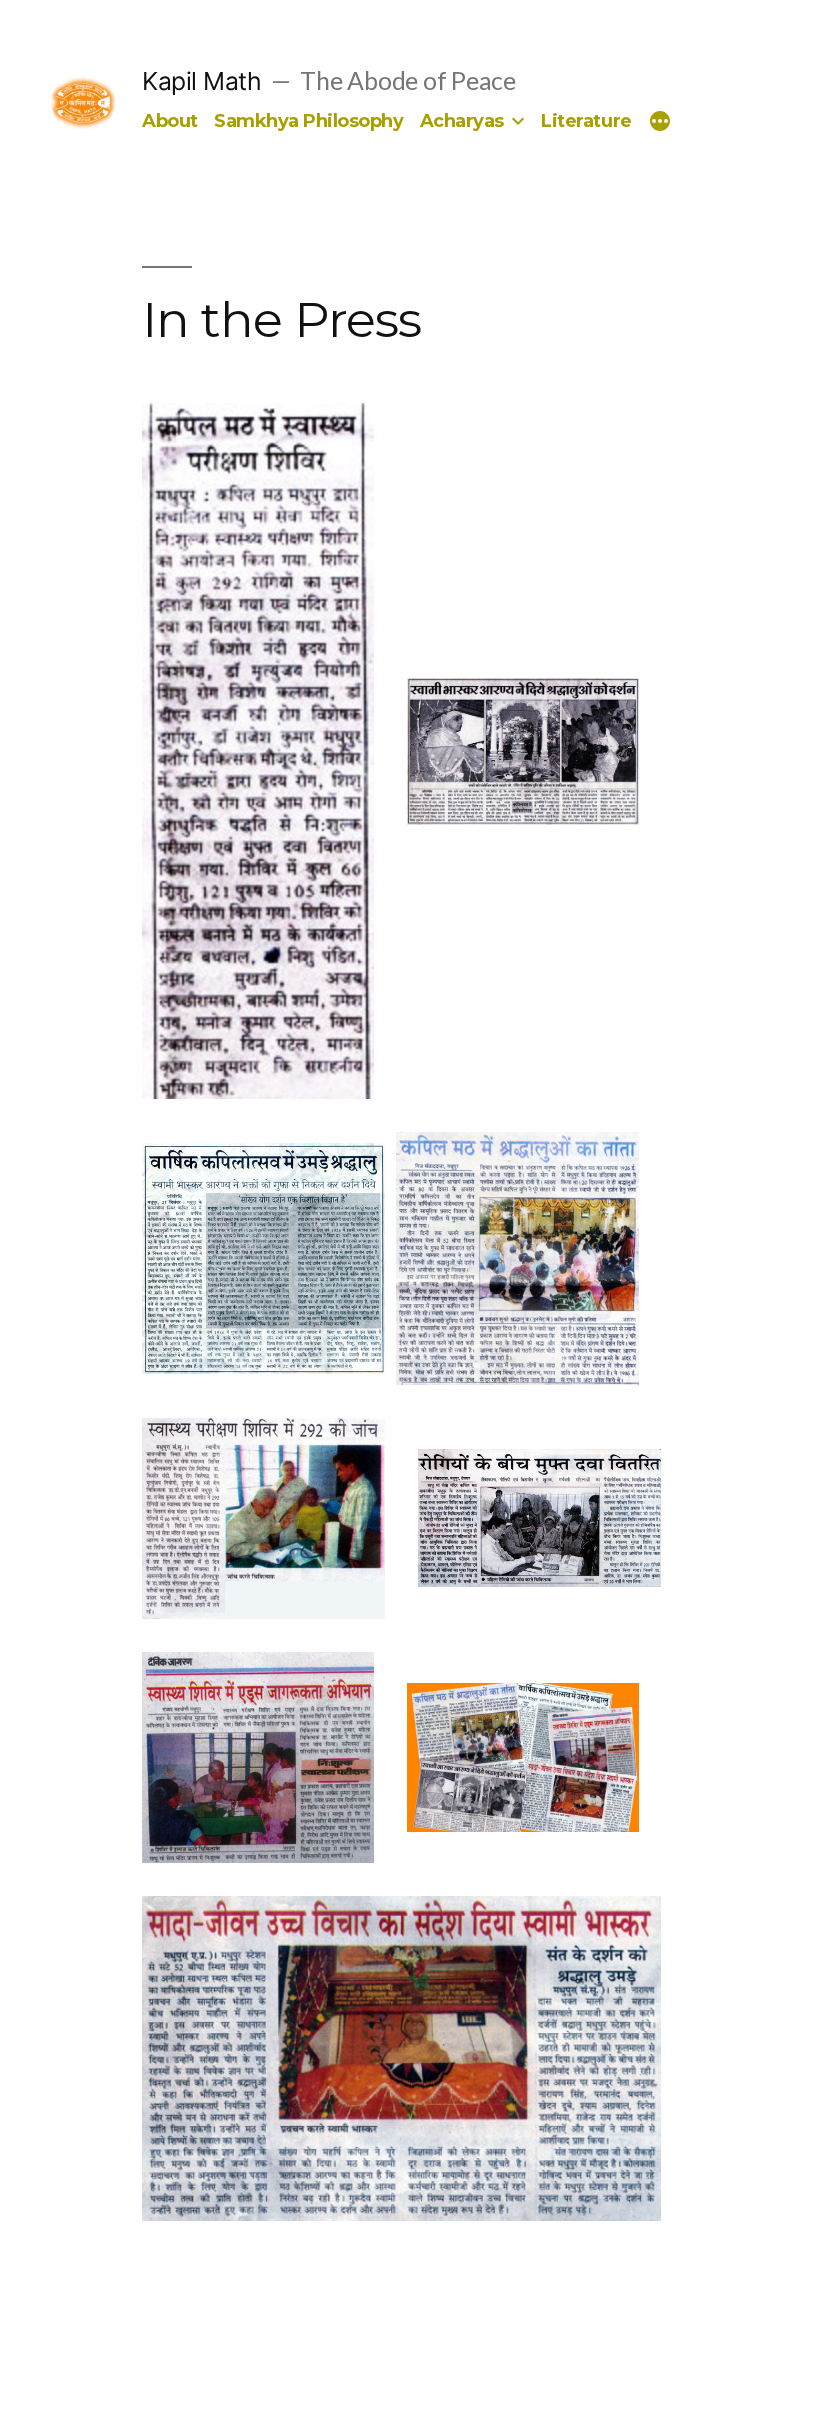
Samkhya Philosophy (308, 121)
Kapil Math (201, 81)
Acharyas (462, 121)
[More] (660, 122)
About (170, 121)
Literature (586, 121)
